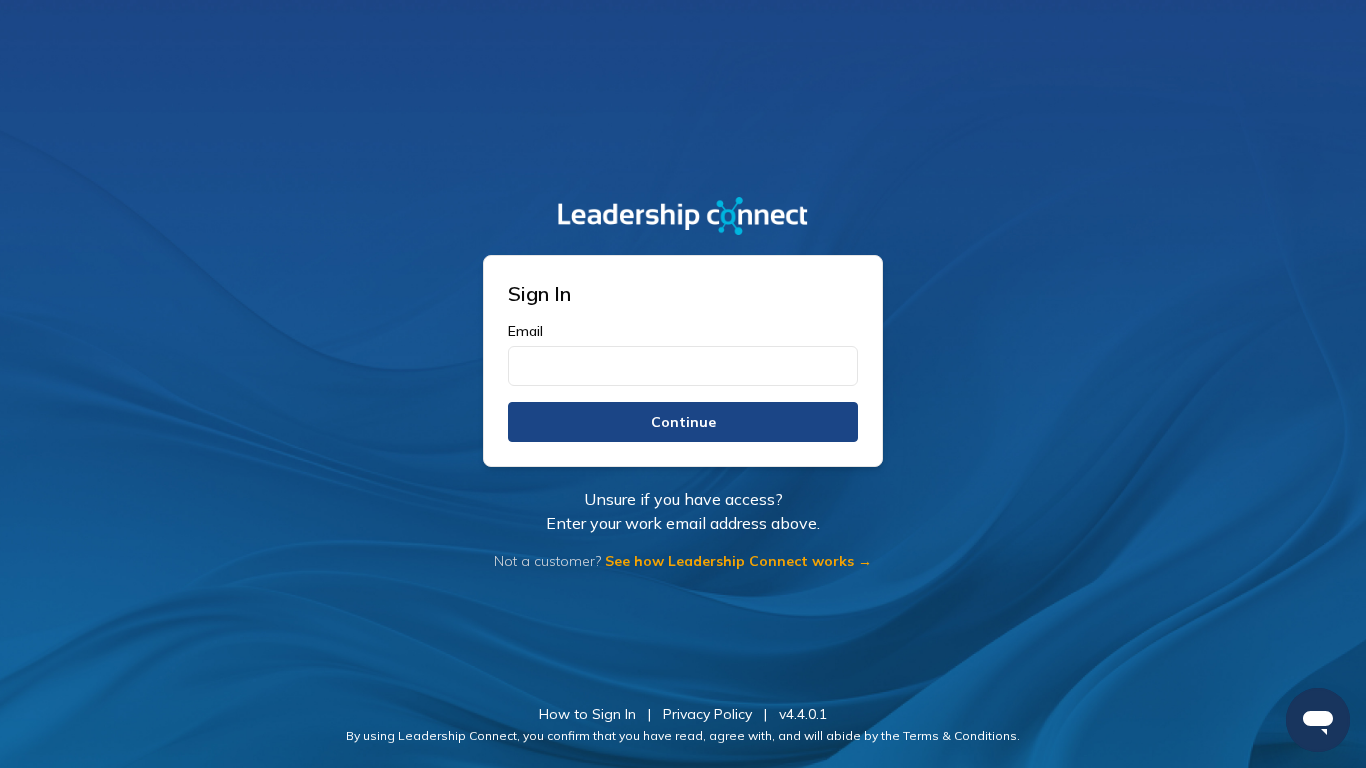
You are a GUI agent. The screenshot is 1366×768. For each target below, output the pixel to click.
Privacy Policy (707, 714)
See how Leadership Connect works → (738, 561)
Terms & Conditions (960, 735)
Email (525, 331)
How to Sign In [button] (587, 714)
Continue (683, 422)
